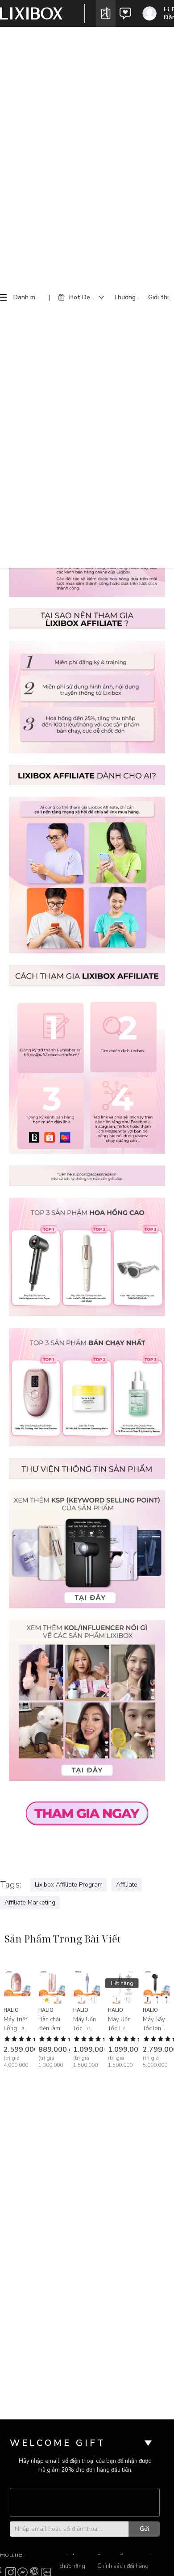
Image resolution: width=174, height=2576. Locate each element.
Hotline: (12, 2555)
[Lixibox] (31, 13)
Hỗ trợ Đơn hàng (150, 2559)
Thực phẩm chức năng (73, 2559)
